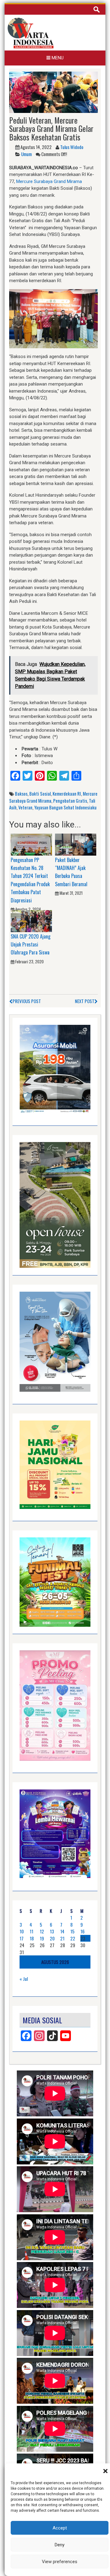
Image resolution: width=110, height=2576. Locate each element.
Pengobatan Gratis (70, 801)
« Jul (24, 1979)
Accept (60, 2528)
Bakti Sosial (40, 793)
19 (42, 1938)
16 (82, 1931)
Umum (26, 154)
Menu (57, 58)
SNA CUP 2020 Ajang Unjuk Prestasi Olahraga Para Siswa (31, 945)
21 (62, 1938)
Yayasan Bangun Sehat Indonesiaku (65, 807)
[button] (105, 2471)
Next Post (85, 1001)
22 (73, 1938)
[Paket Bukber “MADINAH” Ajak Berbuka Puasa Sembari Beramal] (76, 844)
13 (52, 1931)
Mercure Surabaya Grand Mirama (49, 181)
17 (22, 1938)
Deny (60, 2545)
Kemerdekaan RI (67, 793)
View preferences (60, 2562)
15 (72, 1931)
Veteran (25, 807)
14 (62, 1931)
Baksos (21, 793)
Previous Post (27, 1001)
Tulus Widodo (72, 147)
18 (32, 1938)
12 (42, 1931)
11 (31, 1931)
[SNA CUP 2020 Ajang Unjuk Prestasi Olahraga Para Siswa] (31, 921)
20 (52, 1938)
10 (22, 1931)
